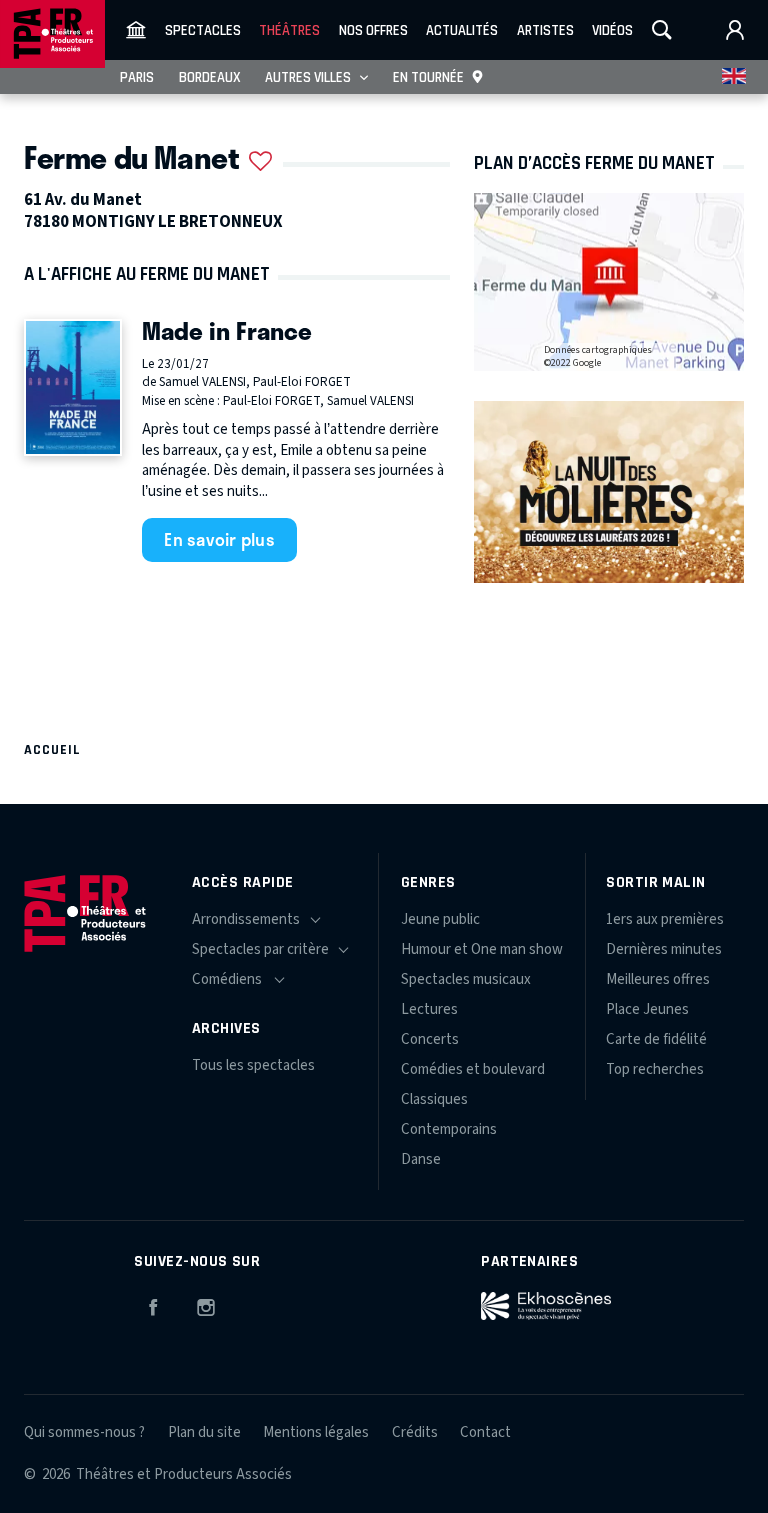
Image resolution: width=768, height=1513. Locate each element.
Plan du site (204, 1432)
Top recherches (655, 1069)
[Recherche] (662, 30)
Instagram (206, 1304)
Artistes (545, 30)
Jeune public (440, 919)
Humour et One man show (482, 949)
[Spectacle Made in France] (73, 387)
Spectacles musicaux (466, 979)
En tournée (428, 77)
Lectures (429, 1009)
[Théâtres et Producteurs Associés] (136, 30)
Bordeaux (210, 77)
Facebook (153, 1304)
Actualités (462, 30)
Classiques (434, 1099)
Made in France (227, 330)
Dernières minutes (664, 949)
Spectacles (203, 30)
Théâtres (289, 30)
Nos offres (373, 30)
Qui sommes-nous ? (84, 1432)
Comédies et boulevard (473, 1069)
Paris (137, 77)
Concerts (430, 1039)
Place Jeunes (647, 1009)
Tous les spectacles (253, 1065)
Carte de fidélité (656, 1039)
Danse (421, 1159)
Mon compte (735, 30)
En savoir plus (219, 539)
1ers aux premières (665, 919)
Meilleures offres (658, 979)
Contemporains (449, 1129)
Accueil (52, 749)
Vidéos (612, 30)
